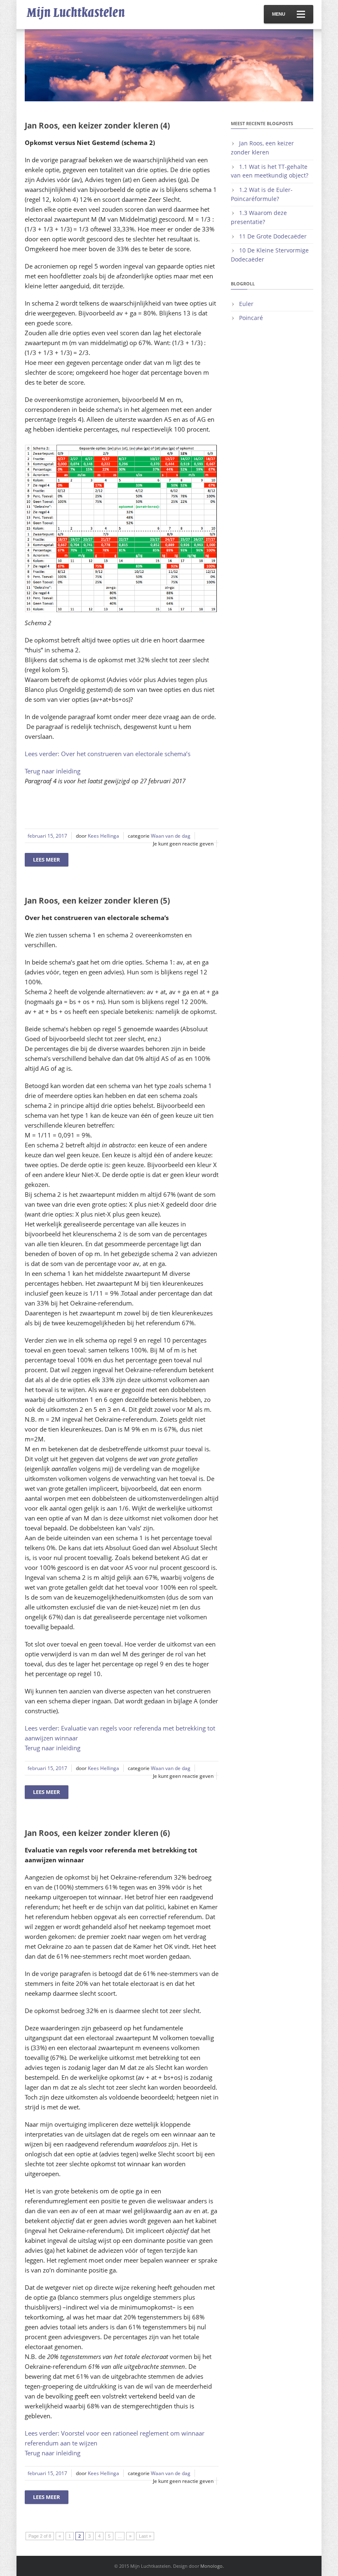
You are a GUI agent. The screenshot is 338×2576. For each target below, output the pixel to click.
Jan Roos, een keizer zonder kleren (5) (97, 901)
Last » (145, 2536)
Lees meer (47, 859)
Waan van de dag (171, 836)
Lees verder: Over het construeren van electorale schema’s (108, 754)
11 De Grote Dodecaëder (273, 236)
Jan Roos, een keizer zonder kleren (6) (97, 1833)
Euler (246, 304)
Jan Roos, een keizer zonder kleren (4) (97, 126)
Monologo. (212, 2566)
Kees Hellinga (103, 836)
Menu (279, 14)
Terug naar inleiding (53, 771)
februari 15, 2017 (47, 836)
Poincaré (251, 318)
